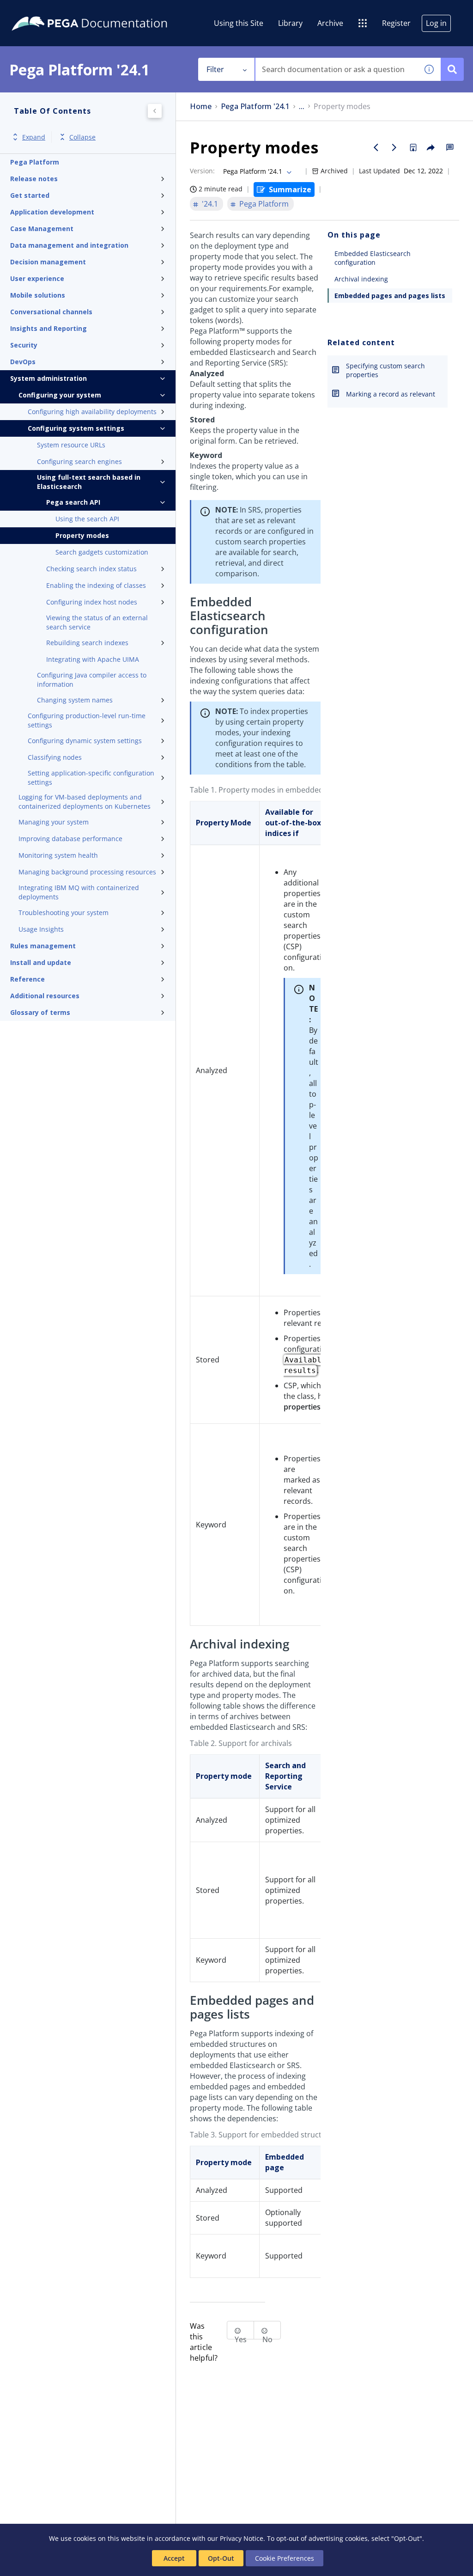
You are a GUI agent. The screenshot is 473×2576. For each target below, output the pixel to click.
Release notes (34, 179)
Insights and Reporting (49, 328)
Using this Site (239, 23)
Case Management (42, 229)
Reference (27, 979)
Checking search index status (91, 569)
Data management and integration (69, 245)
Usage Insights (41, 929)
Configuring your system (60, 395)
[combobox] (337, 69)
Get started (30, 195)
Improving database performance (70, 839)
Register (396, 23)
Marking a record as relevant (391, 394)
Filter (215, 69)
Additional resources (45, 996)
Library (290, 23)
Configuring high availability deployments (92, 412)
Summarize (290, 189)
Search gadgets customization (102, 552)
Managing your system (54, 822)
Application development (52, 212)
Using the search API (87, 519)
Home (201, 107)
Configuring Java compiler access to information (92, 680)
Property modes (82, 535)
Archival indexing (361, 279)
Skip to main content (41, 11)
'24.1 (210, 204)
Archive (330, 23)
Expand (34, 137)
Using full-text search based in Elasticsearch (89, 482)
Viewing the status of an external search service (97, 622)
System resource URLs (71, 445)
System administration (49, 378)
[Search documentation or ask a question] (452, 69)
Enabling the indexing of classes (96, 585)
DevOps (23, 362)
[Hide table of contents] (155, 111)
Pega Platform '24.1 (255, 107)
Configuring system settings (76, 428)
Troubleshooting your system (64, 913)
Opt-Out (221, 2558)
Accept (174, 2558)
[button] (429, 69)
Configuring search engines (79, 461)
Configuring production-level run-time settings (87, 720)
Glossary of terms (40, 1012)
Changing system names (75, 700)
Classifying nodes (55, 757)
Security (24, 345)
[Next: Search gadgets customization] (394, 147)
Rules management (43, 946)
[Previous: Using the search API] (376, 147)
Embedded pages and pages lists (390, 296)
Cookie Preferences (285, 2558)
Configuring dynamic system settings (85, 741)
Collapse (82, 137)
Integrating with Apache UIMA (93, 659)
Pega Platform (35, 162)
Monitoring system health (58, 855)
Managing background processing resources (87, 872)
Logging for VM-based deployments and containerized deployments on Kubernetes (85, 802)
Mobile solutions (38, 295)
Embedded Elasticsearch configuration (373, 258)
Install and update (41, 962)
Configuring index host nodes (92, 602)
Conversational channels (51, 312)
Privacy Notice (242, 2538)
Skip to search (112, 11)
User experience (37, 278)
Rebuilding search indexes (87, 643)
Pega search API (73, 502)
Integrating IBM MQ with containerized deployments (79, 892)
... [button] (302, 107)
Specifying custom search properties (385, 370)
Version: (202, 171)
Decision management (48, 262)
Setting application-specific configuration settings (91, 778)
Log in (436, 23)
